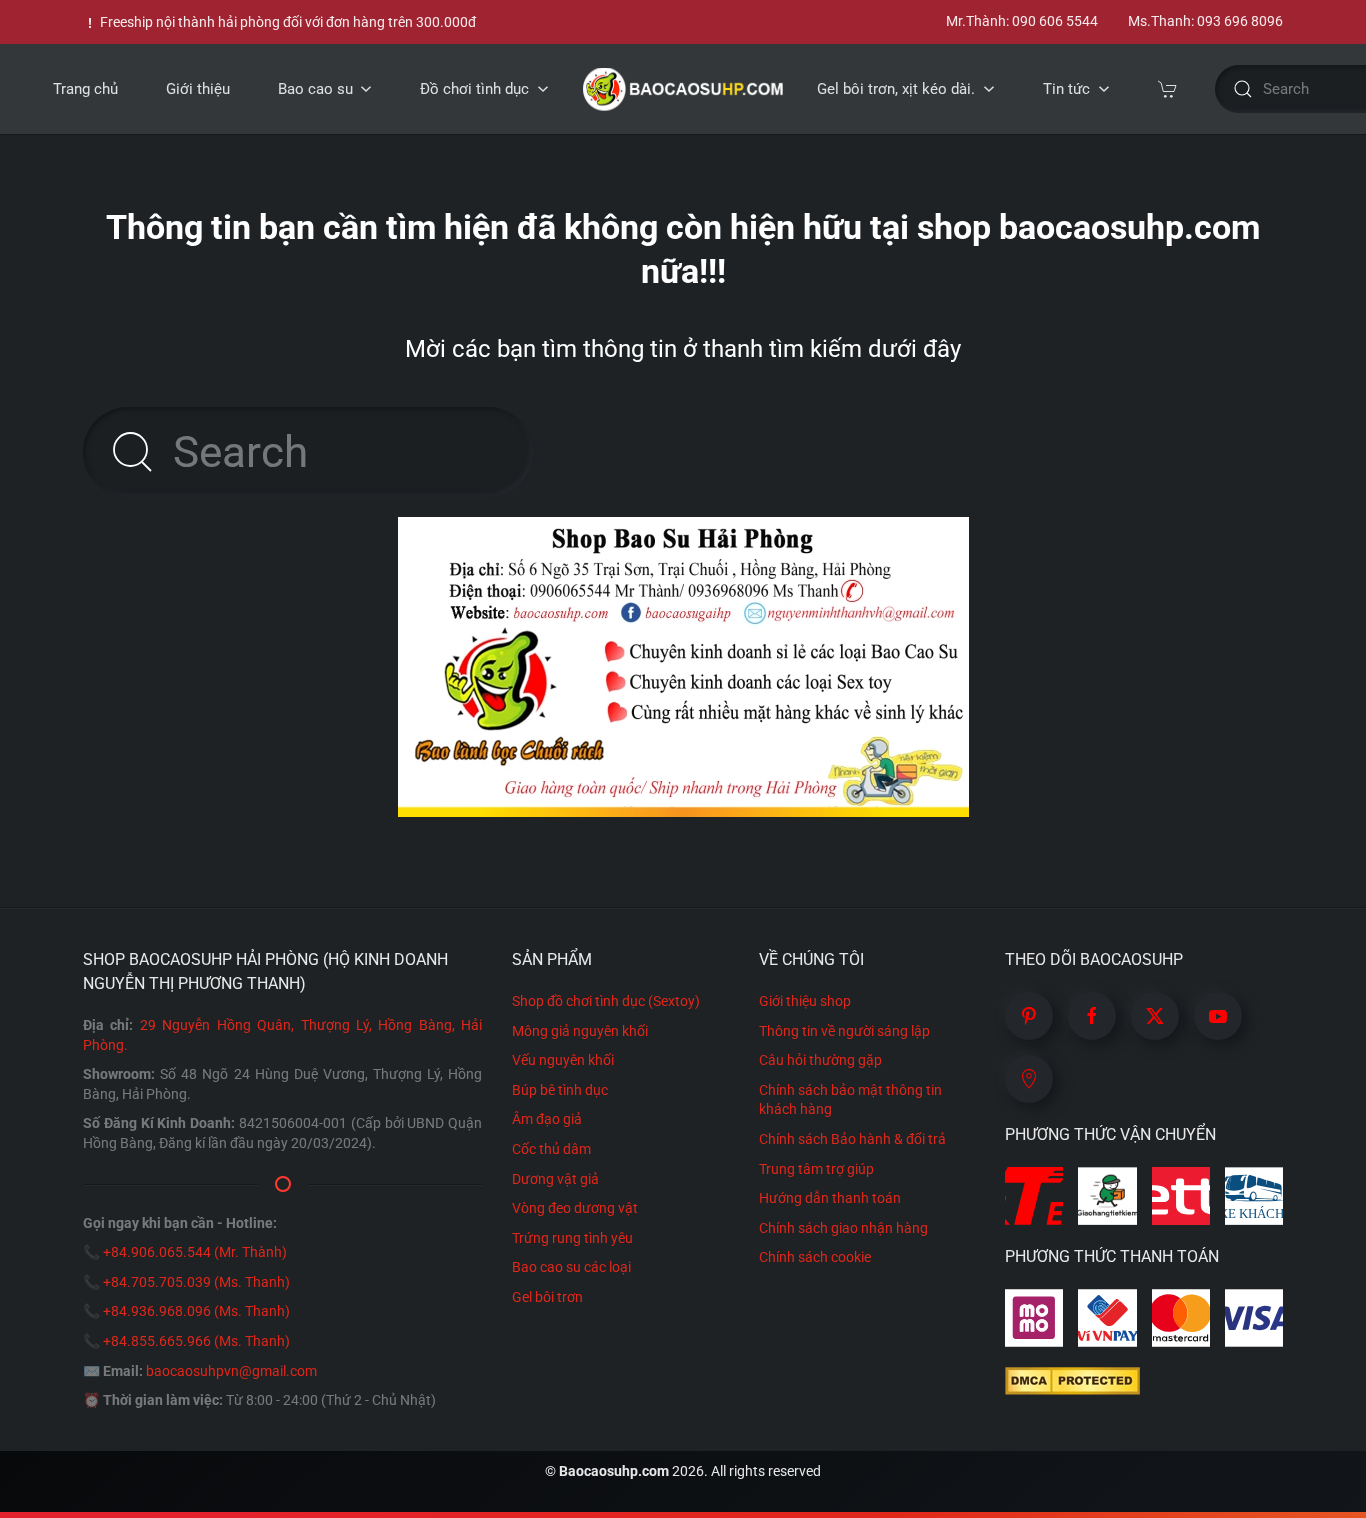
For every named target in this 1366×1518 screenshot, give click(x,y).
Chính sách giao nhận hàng (843, 1228)
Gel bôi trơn (547, 1297)
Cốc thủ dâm (551, 1149)
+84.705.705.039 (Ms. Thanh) (196, 1282)
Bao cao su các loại (571, 1267)
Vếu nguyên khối (563, 1060)
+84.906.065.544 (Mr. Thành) (195, 1252)
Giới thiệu (198, 89)
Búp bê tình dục (560, 1090)
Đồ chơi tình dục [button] (474, 89)
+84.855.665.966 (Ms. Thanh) (196, 1341)
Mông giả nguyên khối (580, 1031)
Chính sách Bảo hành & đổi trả (852, 1139)
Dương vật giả (555, 1179)
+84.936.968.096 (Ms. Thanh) (196, 1311)
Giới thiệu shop (805, 1001)
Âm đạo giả (547, 1119)
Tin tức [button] (1066, 89)
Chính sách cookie (815, 1257)
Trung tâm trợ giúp (816, 1169)
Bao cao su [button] (315, 89)
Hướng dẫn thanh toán (830, 1198)
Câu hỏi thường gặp (820, 1060)
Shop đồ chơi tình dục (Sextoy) (606, 1001)
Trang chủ (85, 89)
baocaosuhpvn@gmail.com (231, 1371)
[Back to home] (683, 89)
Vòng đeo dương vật (575, 1208)
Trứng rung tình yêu (572, 1238)
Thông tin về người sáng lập (844, 1031)
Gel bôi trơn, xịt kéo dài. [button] (896, 89)
